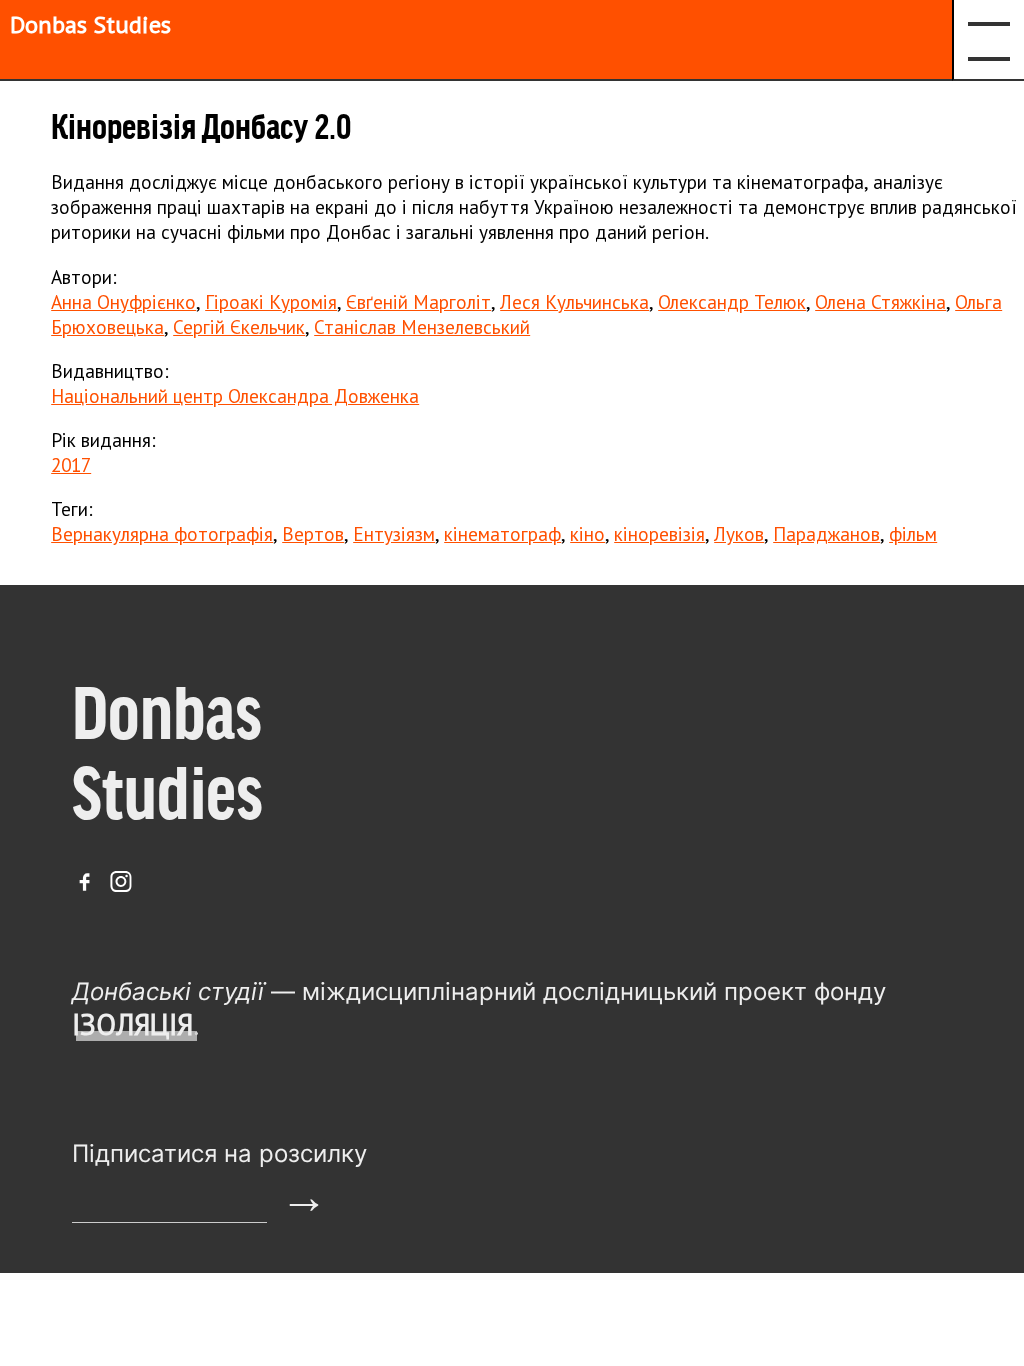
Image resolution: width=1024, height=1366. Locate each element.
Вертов (313, 533)
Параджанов (826, 533)
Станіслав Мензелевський (422, 326)
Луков (739, 533)
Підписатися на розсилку (219, 1153)
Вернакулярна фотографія (162, 533)
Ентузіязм (394, 533)
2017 (71, 464)
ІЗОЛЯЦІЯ (132, 1024)
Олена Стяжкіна (880, 301)
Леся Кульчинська (574, 301)
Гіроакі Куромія (271, 301)
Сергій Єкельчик (239, 326)
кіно (587, 533)
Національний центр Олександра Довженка (235, 395)
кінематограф (502, 533)
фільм (913, 533)
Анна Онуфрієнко (123, 301)
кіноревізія (659, 533)
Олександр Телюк (732, 301)
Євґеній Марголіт (418, 301)
